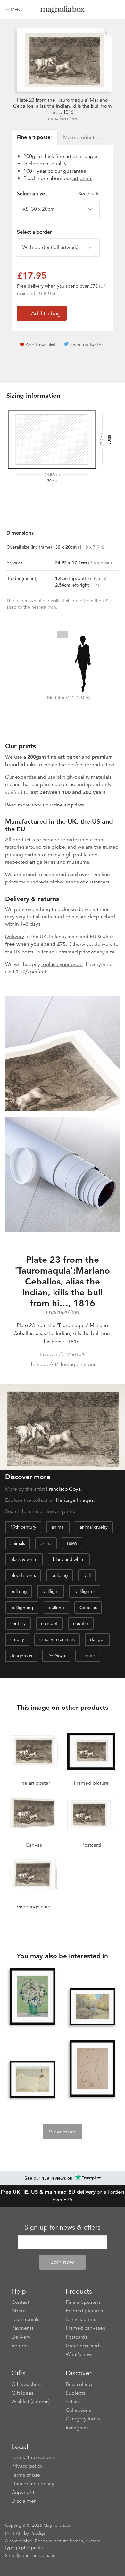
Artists (73, 2402)
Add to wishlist (41, 345)
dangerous (21, 1656)
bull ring (19, 1591)
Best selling (79, 2384)
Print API (14, 2533)
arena (46, 1543)
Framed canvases (85, 2328)
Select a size (58, 194)
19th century (23, 1527)
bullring (56, 1608)
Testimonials (25, 2319)
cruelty (17, 1639)
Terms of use (26, 2475)
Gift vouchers (27, 2384)
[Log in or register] (104, 10)
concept (49, 1623)
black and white (69, 1559)
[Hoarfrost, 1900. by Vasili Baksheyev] (93, 2007)
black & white (24, 1559)
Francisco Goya (62, 119)
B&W (72, 1543)
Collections (78, 2410)
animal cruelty (94, 1527)
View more (62, 2132)
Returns (20, 2346)
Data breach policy (33, 2484)
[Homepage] (63, 11)
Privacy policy (27, 2466)
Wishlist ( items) (31, 2402)
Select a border (34, 232)
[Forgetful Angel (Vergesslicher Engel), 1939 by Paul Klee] (93, 2069)
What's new (79, 2354)
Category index (83, 2419)
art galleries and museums (59, 862)
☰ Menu (14, 10)
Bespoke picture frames (59, 2541)
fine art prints (69, 805)
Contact (20, 2302)
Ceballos (88, 1608)
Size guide (89, 194)
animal (58, 1527)
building (60, 1575)
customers (98, 882)
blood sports (23, 1575)
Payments (23, 2328)
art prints (82, 178)
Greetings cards (84, 2346)
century (18, 1623)
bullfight (51, 1591)
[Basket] (115, 10)
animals (18, 1543)
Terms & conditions (33, 2457)
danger (97, 1639)
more (90, 1656)
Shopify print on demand (30, 2555)
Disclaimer (24, 2501)
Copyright (23, 2492)
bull (87, 1575)
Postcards (77, 2337)
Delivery (15, 937)
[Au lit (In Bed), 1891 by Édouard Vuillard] (33, 2079)
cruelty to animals (57, 1639)
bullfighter (85, 1591)
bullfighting (22, 1608)
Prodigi (38, 2533)
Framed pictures (84, 2311)
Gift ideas (22, 2393)
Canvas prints (81, 2319)
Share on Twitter (87, 345)
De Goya (56, 1656)
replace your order (62, 964)
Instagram (77, 2428)
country (81, 1623)
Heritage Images (75, 1500)
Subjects (75, 2393)
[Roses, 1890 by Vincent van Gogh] (33, 1997)
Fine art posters (83, 2302)
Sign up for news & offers (62, 2227)
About (19, 2311)
